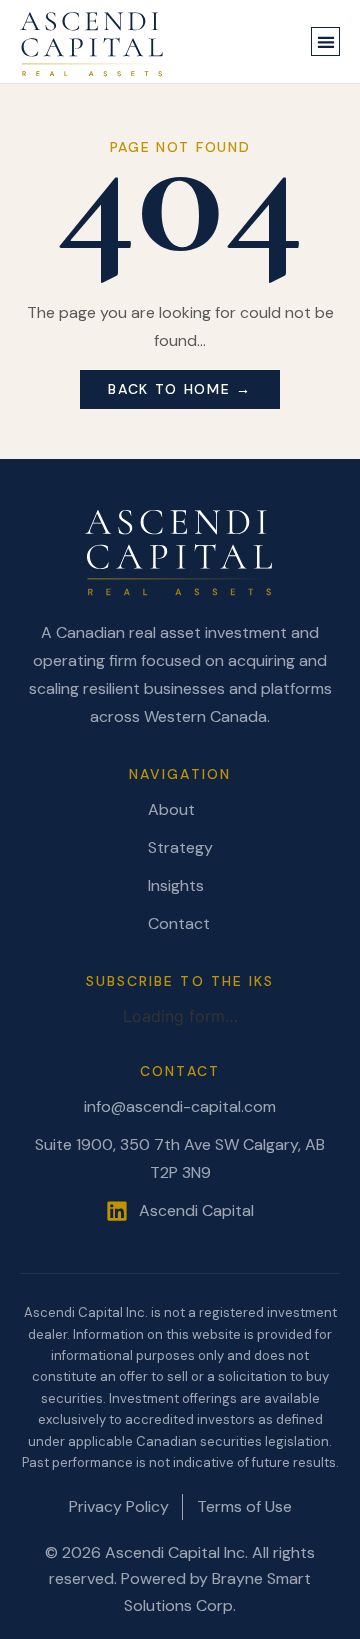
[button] (325, 41)
